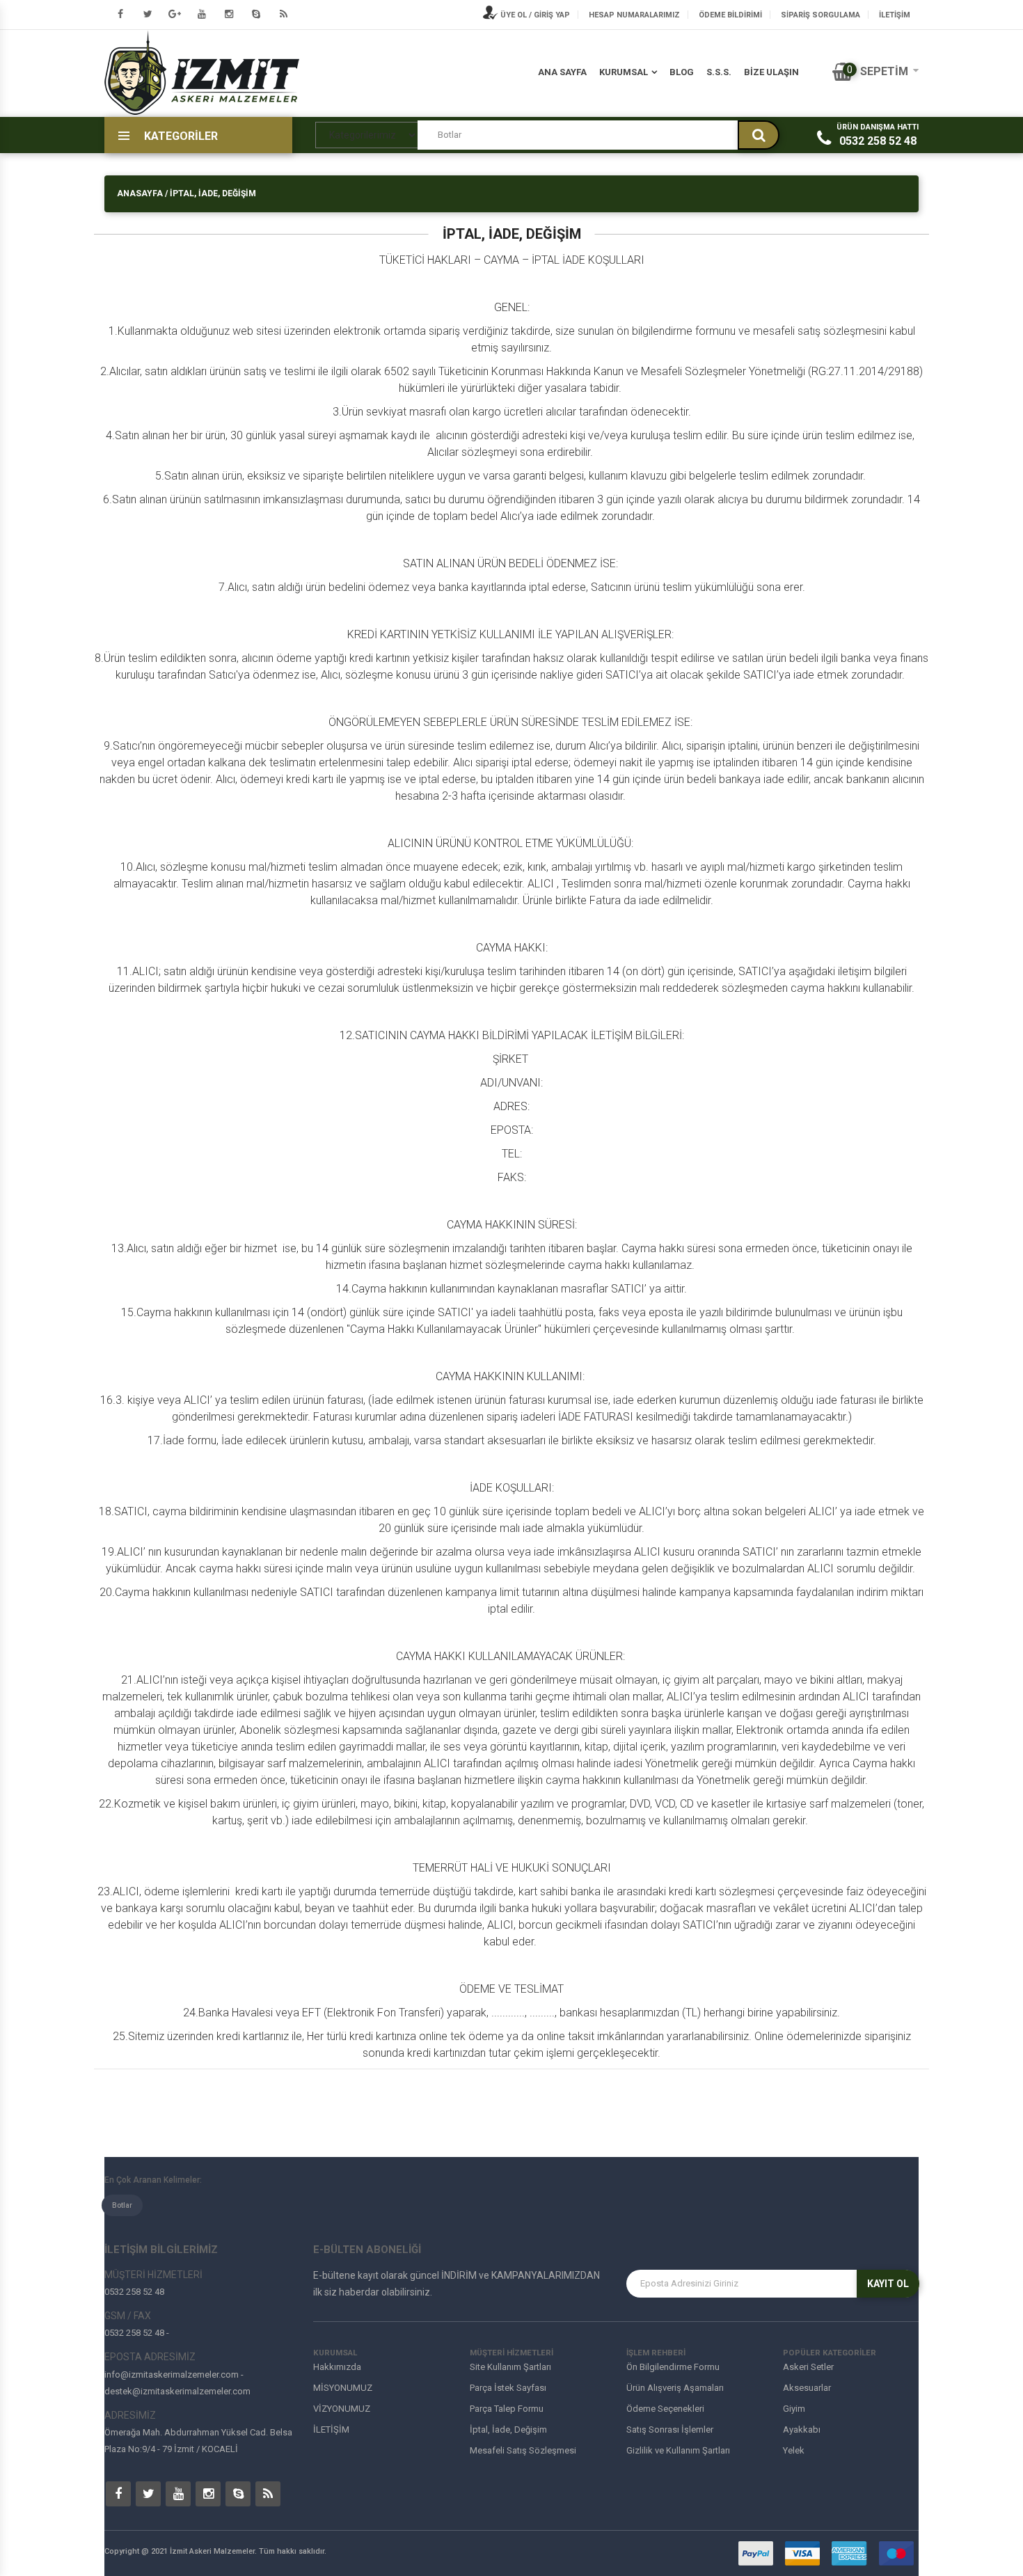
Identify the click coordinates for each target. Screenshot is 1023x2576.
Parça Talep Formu (507, 2409)
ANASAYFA (140, 193)
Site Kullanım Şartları (510, 2367)
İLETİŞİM (895, 15)
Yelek (794, 2450)
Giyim (794, 2409)
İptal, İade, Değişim (508, 2429)
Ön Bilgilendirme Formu (673, 2367)
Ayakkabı (802, 2429)
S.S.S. (719, 72)
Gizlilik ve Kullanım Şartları (678, 2450)
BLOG (682, 72)
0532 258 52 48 (878, 141)
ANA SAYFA (562, 72)
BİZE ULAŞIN (771, 72)
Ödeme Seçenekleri (665, 2409)
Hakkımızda (337, 2367)
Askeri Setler (808, 2367)
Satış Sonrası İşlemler (670, 2429)
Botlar (122, 2205)
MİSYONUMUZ (343, 2388)
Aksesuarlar (807, 2388)
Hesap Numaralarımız (634, 15)
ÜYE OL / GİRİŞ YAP (534, 15)
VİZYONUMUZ (342, 2409)
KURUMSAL (624, 72)
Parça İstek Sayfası (508, 2388)
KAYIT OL (888, 2284)
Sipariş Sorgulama (820, 15)
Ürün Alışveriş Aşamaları (675, 2388)
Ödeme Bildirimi (730, 15)
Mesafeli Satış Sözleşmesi (523, 2450)
